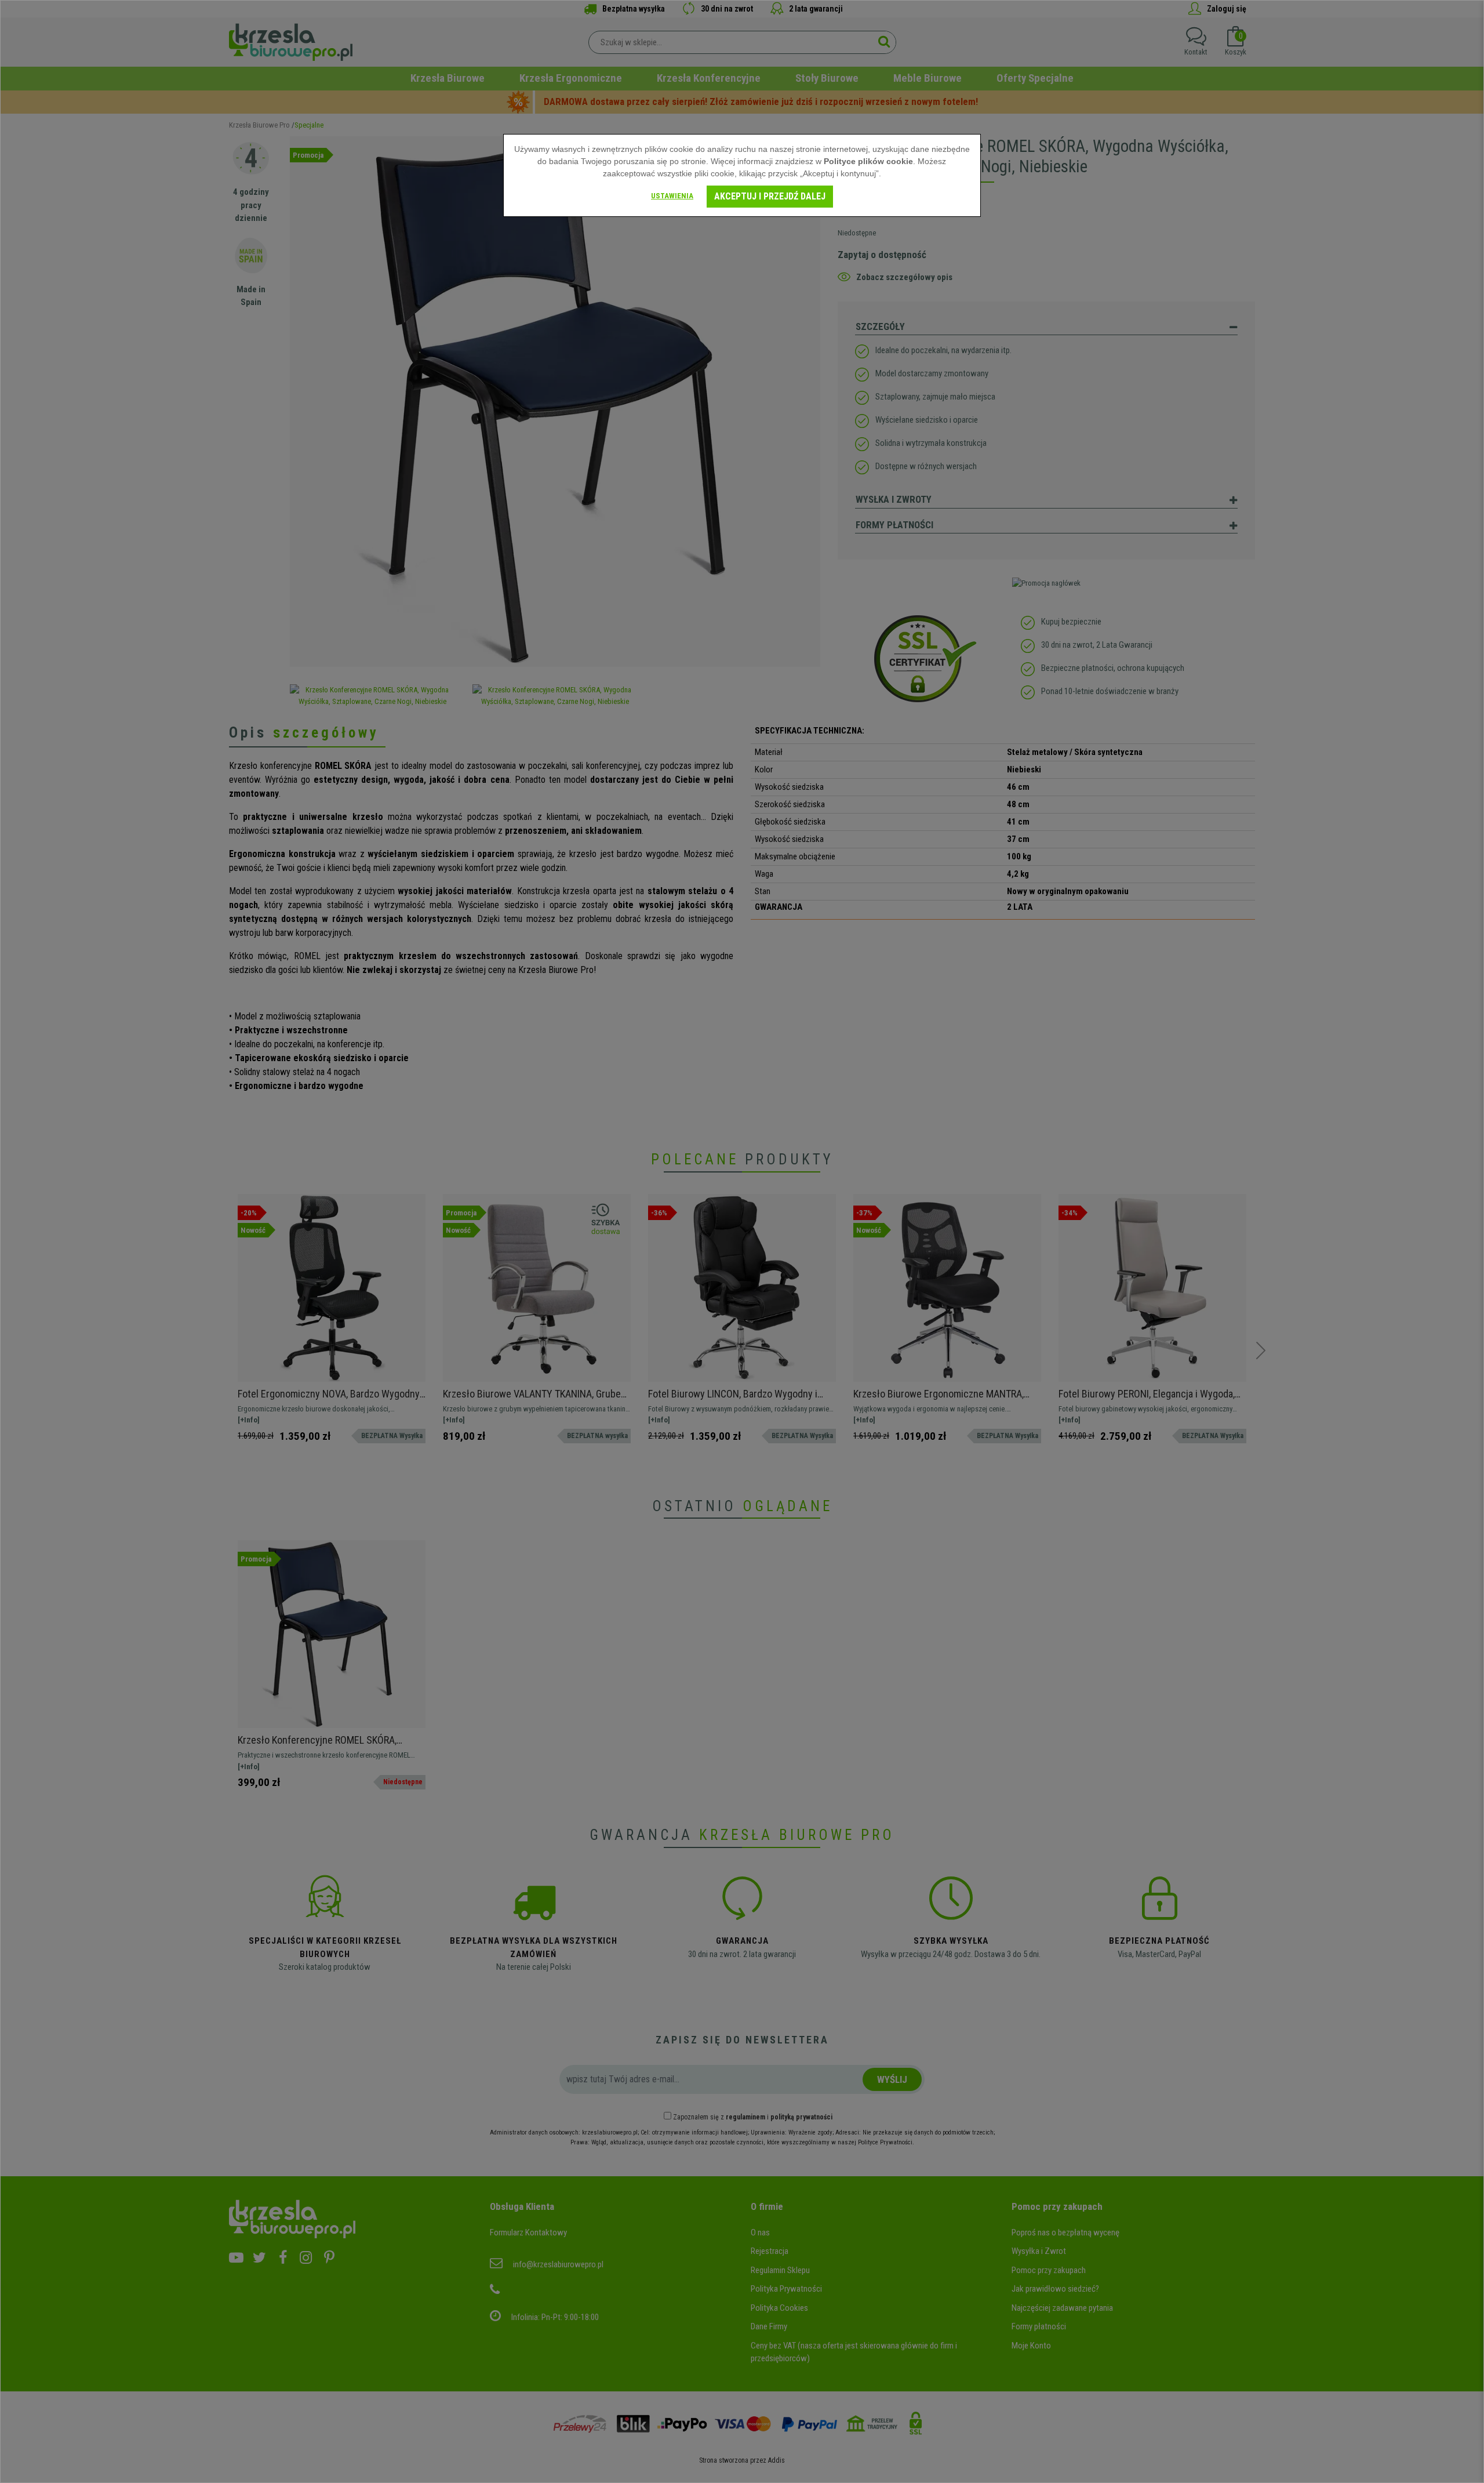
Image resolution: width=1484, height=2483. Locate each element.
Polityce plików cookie (868, 161)
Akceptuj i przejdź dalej (770, 196)
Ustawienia (672, 196)
